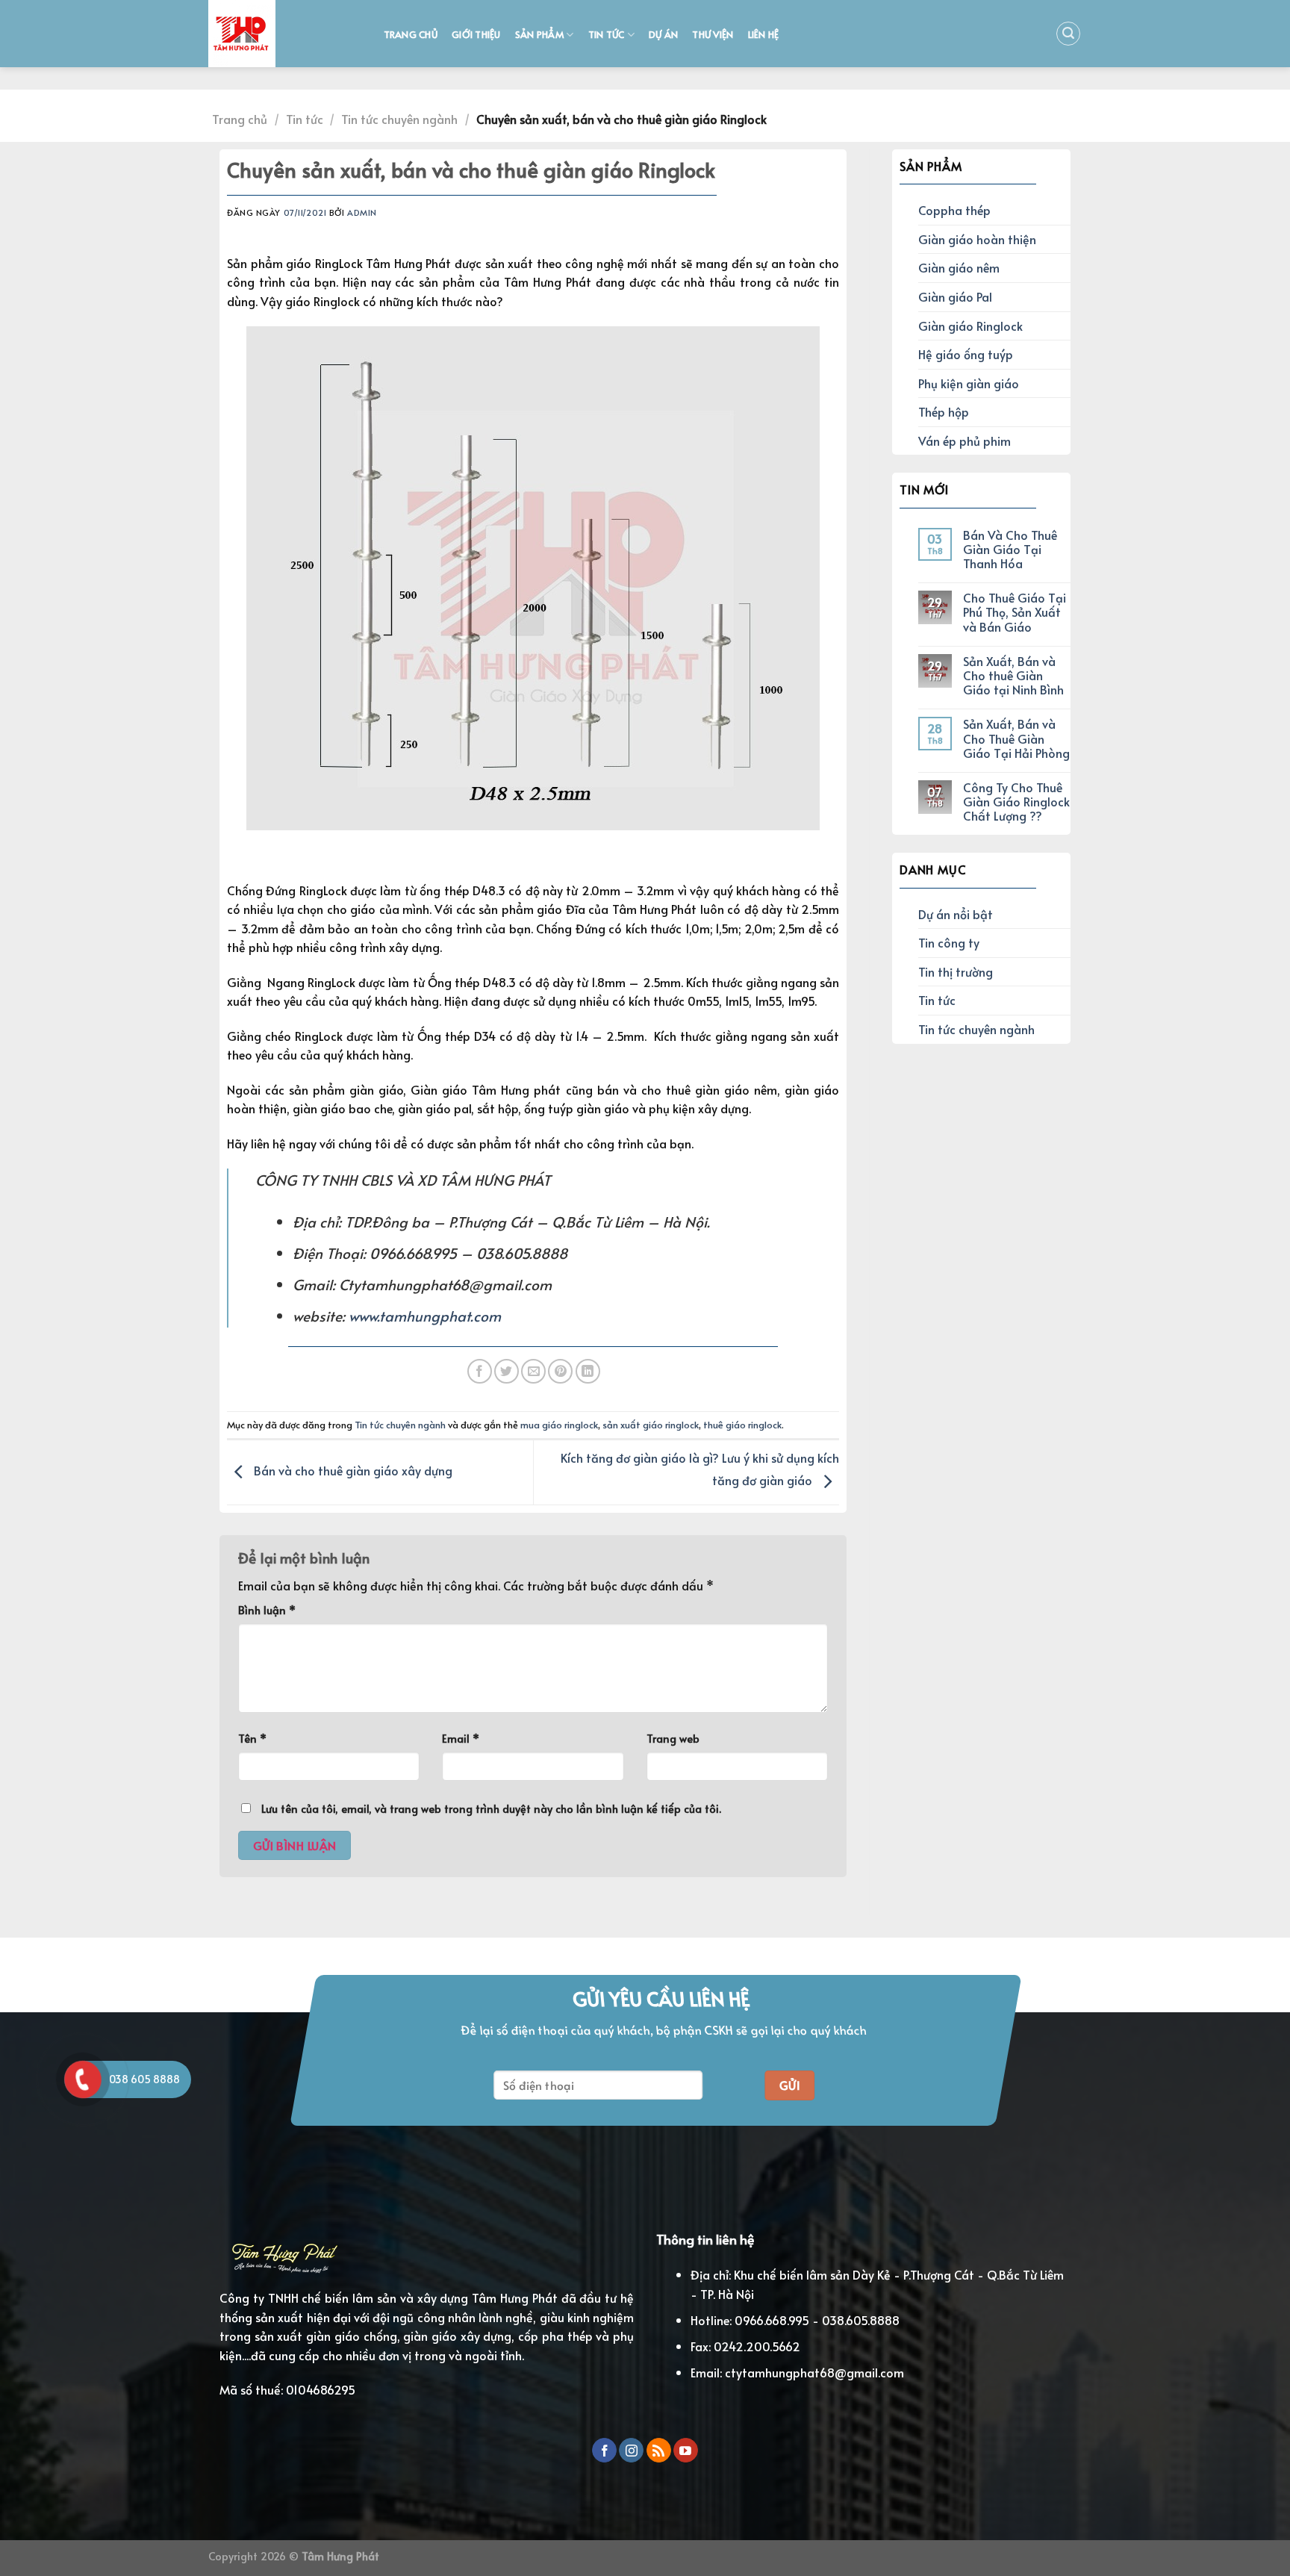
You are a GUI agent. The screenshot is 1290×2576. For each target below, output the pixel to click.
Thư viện (713, 34)
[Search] (1068, 34)
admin (362, 212)
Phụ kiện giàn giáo (969, 383)
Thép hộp (944, 411)
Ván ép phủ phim (965, 441)
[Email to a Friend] (533, 1371)
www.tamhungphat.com (425, 1316)
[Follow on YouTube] (686, 2451)
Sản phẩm (539, 34)
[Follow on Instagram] (631, 2451)
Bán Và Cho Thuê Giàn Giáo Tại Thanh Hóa (1010, 550)
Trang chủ (411, 34)
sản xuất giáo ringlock (651, 1425)
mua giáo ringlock (559, 1425)
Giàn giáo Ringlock (970, 326)
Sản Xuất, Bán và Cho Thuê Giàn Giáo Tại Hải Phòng (1016, 738)
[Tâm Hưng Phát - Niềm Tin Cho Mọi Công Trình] (281, 34)
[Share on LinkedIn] (588, 1371)
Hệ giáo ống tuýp (966, 354)
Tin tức (607, 34)
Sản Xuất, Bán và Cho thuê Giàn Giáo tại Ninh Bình (1013, 676)
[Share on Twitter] (507, 1371)
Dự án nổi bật (956, 914)
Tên (252, 1738)
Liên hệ (764, 34)
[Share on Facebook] (480, 1371)
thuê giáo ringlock (742, 1425)
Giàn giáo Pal (955, 296)
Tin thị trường (956, 971)
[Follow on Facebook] (604, 2451)
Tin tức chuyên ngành (399, 119)
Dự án (663, 34)
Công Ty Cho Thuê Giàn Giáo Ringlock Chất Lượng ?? (1016, 802)
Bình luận (267, 1610)
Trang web (673, 1738)
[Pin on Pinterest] (560, 1371)
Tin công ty (949, 942)
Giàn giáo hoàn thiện (977, 239)
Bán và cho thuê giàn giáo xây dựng (352, 1470)
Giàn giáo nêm (959, 267)
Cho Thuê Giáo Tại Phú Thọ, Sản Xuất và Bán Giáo (1015, 612)
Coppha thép (954, 210)
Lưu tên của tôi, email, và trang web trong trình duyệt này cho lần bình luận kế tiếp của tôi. (491, 1808)
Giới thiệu (476, 34)
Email (461, 1738)
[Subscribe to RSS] (659, 2451)
